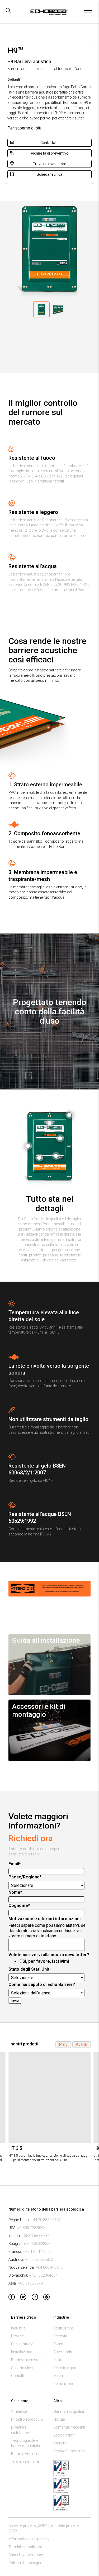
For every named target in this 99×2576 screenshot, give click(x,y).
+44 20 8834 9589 (46, 2220)
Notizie (59, 2419)
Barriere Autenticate (27, 2454)
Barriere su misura (26, 2360)
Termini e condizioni (25, 2547)
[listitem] (49, 2110)
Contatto (18, 2376)
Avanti (81, 2044)
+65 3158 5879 (30, 2283)
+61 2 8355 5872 (39, 2259)
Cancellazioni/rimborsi (27, 2555)
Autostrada (63, 2352)
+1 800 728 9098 (32, 2228)
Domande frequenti (69, 2427)
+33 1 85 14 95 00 (38, 2252)
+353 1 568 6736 (36, 2236)
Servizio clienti (23, 2368)
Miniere (59, 2376)
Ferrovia (60, 2336)
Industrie (18, 2328)
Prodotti (18, 2336)
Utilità (58, 2360)
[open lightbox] (69, 1115)
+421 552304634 (43, 2275)
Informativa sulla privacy (29, 2539)
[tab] (41, 310)
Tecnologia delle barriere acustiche (26, 2443)
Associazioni (64, 2435)
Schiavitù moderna (69, 2451)
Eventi (58, 2344)
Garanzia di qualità (69, 2411)
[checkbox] (48, 1961)
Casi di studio (22, 2344)
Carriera (60, 2443)
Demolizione (64, 2384)
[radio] (54, 1961)
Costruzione (63, 2328)
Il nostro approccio (27, 2419)
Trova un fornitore (26, 2462)
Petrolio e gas (65, 2368)
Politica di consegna (25, 2563)
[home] (48, 13)
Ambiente (19, 2411)
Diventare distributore (21, 2430)
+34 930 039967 (37, 2244)
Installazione (22, 2352)
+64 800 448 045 (50, 2267)
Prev (63, 2044)
